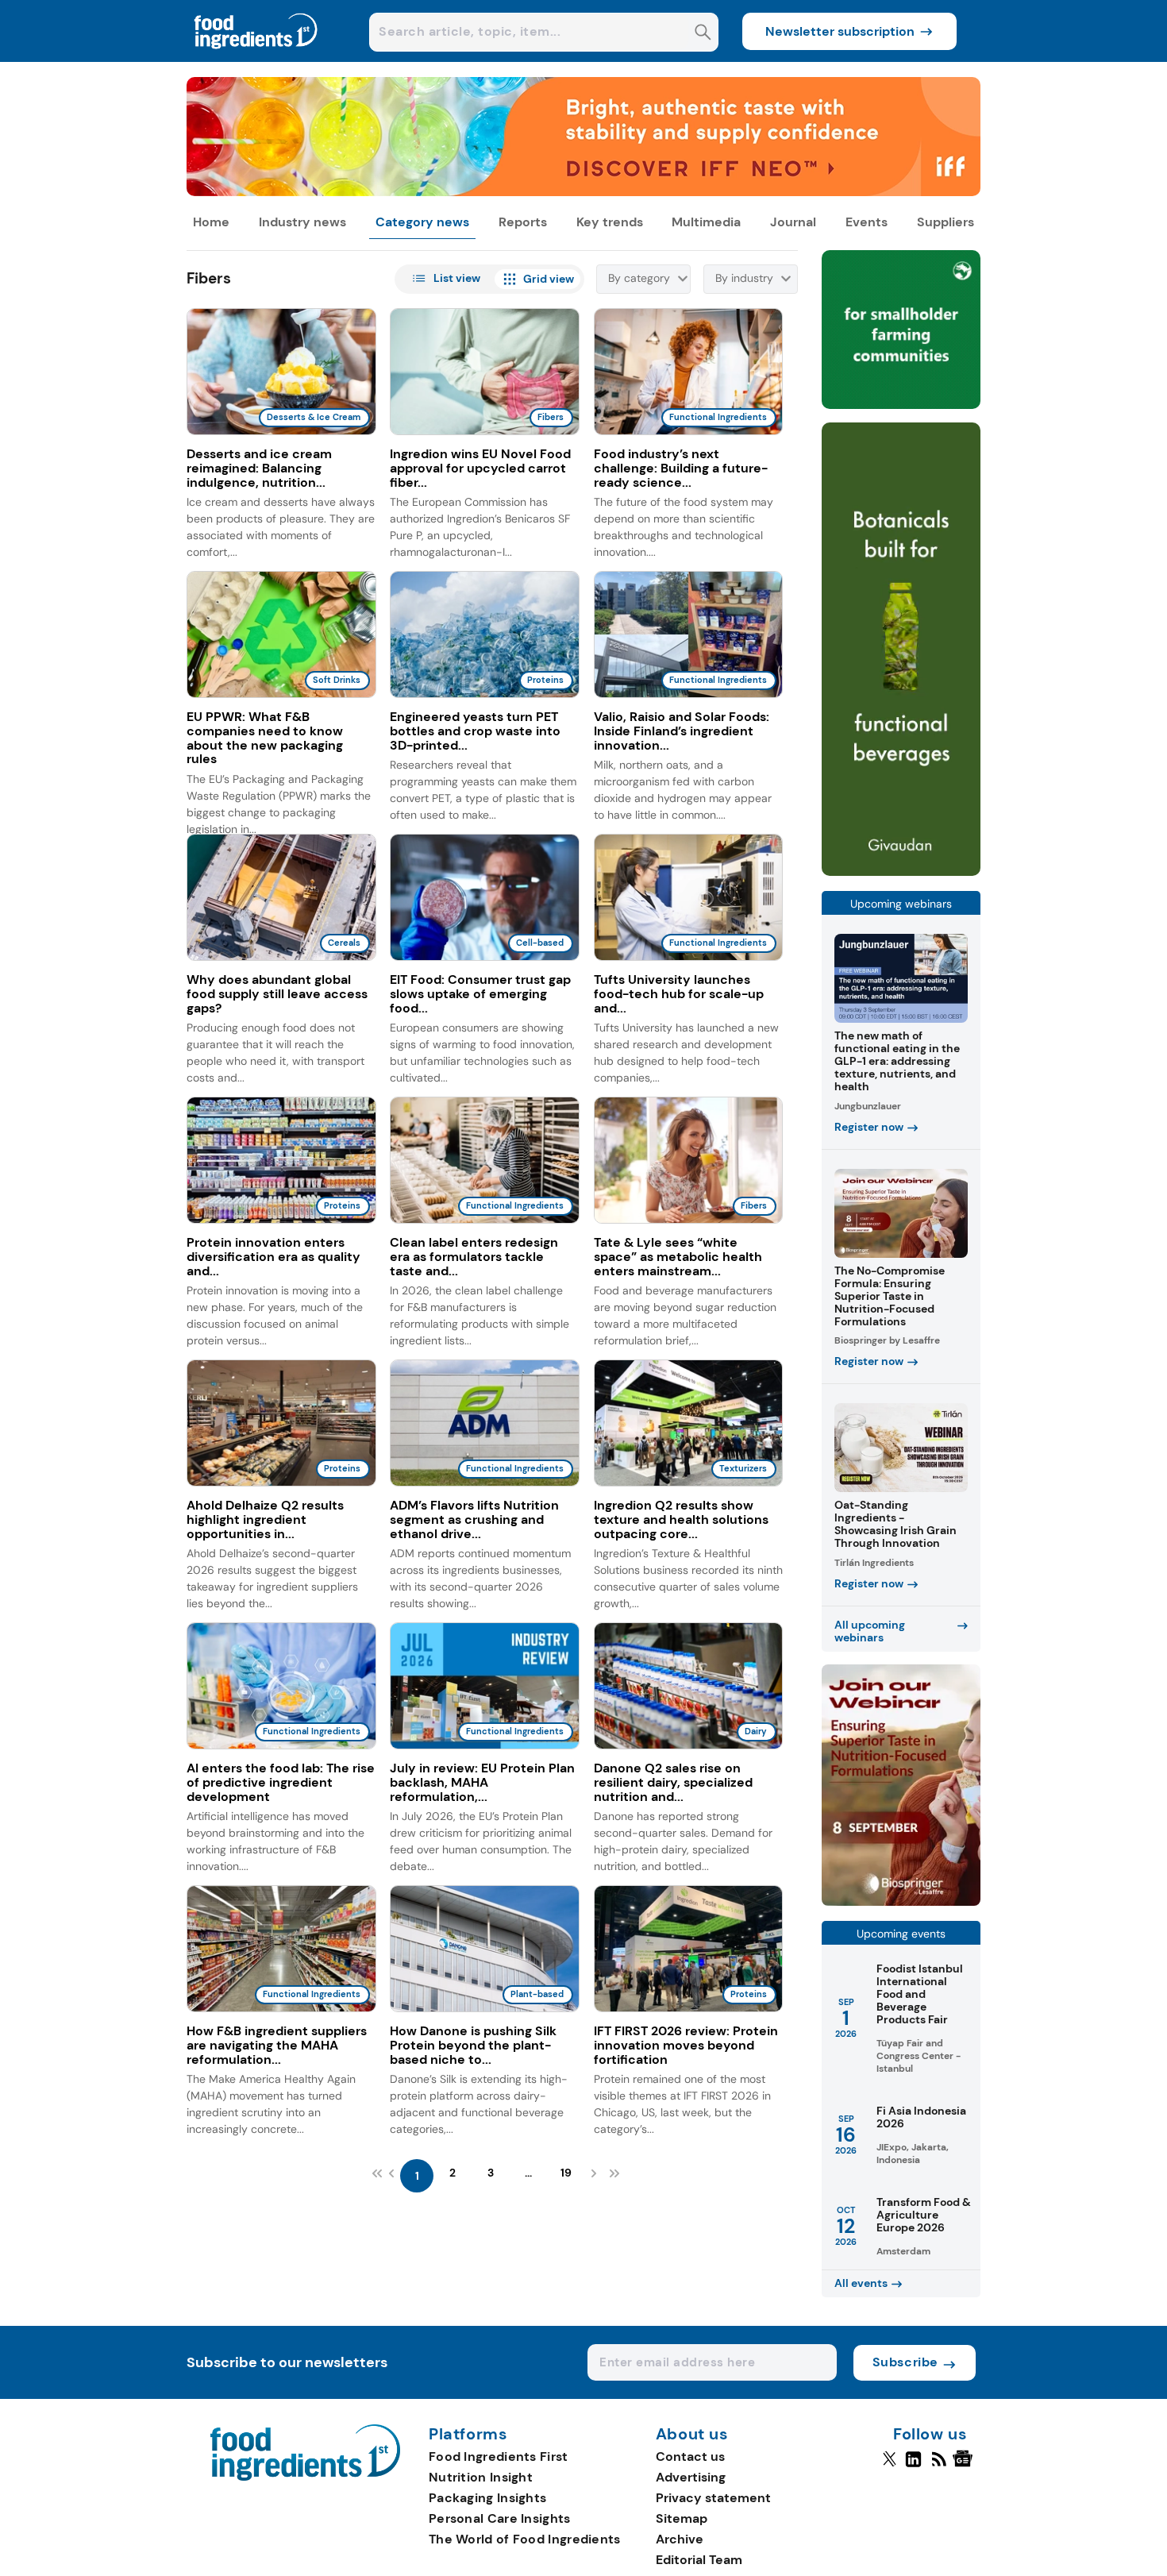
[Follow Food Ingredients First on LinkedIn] (913, 2466)
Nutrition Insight (481, 2477)
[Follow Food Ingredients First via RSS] (939, 2466)
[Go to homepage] (305, 2476)
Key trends (610, 222)
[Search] (703, 34)
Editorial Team (699, 2560)
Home (211, 222)
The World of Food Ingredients (525, 2539)
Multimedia (706, 222)
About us (692, 2435)
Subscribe (905, 2362)
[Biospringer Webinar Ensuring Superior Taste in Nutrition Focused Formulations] (901, 1901)
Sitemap (682, 2518)
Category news (422, 222)
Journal (793, 222)
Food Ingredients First (499, 2456)
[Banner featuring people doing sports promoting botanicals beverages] (901, 872)
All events (861, 2283)
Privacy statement (713, 2498)
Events (867, 222)
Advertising (691, 2477)
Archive (680, 2539)
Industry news (302, 222)
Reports (523, 222)
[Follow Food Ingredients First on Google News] (965, 2466)
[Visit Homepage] (256, 58)
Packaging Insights (487, 2498)
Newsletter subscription (840, 31)
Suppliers (946, 222)
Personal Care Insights (500, 2518)
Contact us (690, 2456)
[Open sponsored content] (583, 192)
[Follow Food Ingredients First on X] (890, 2466)
